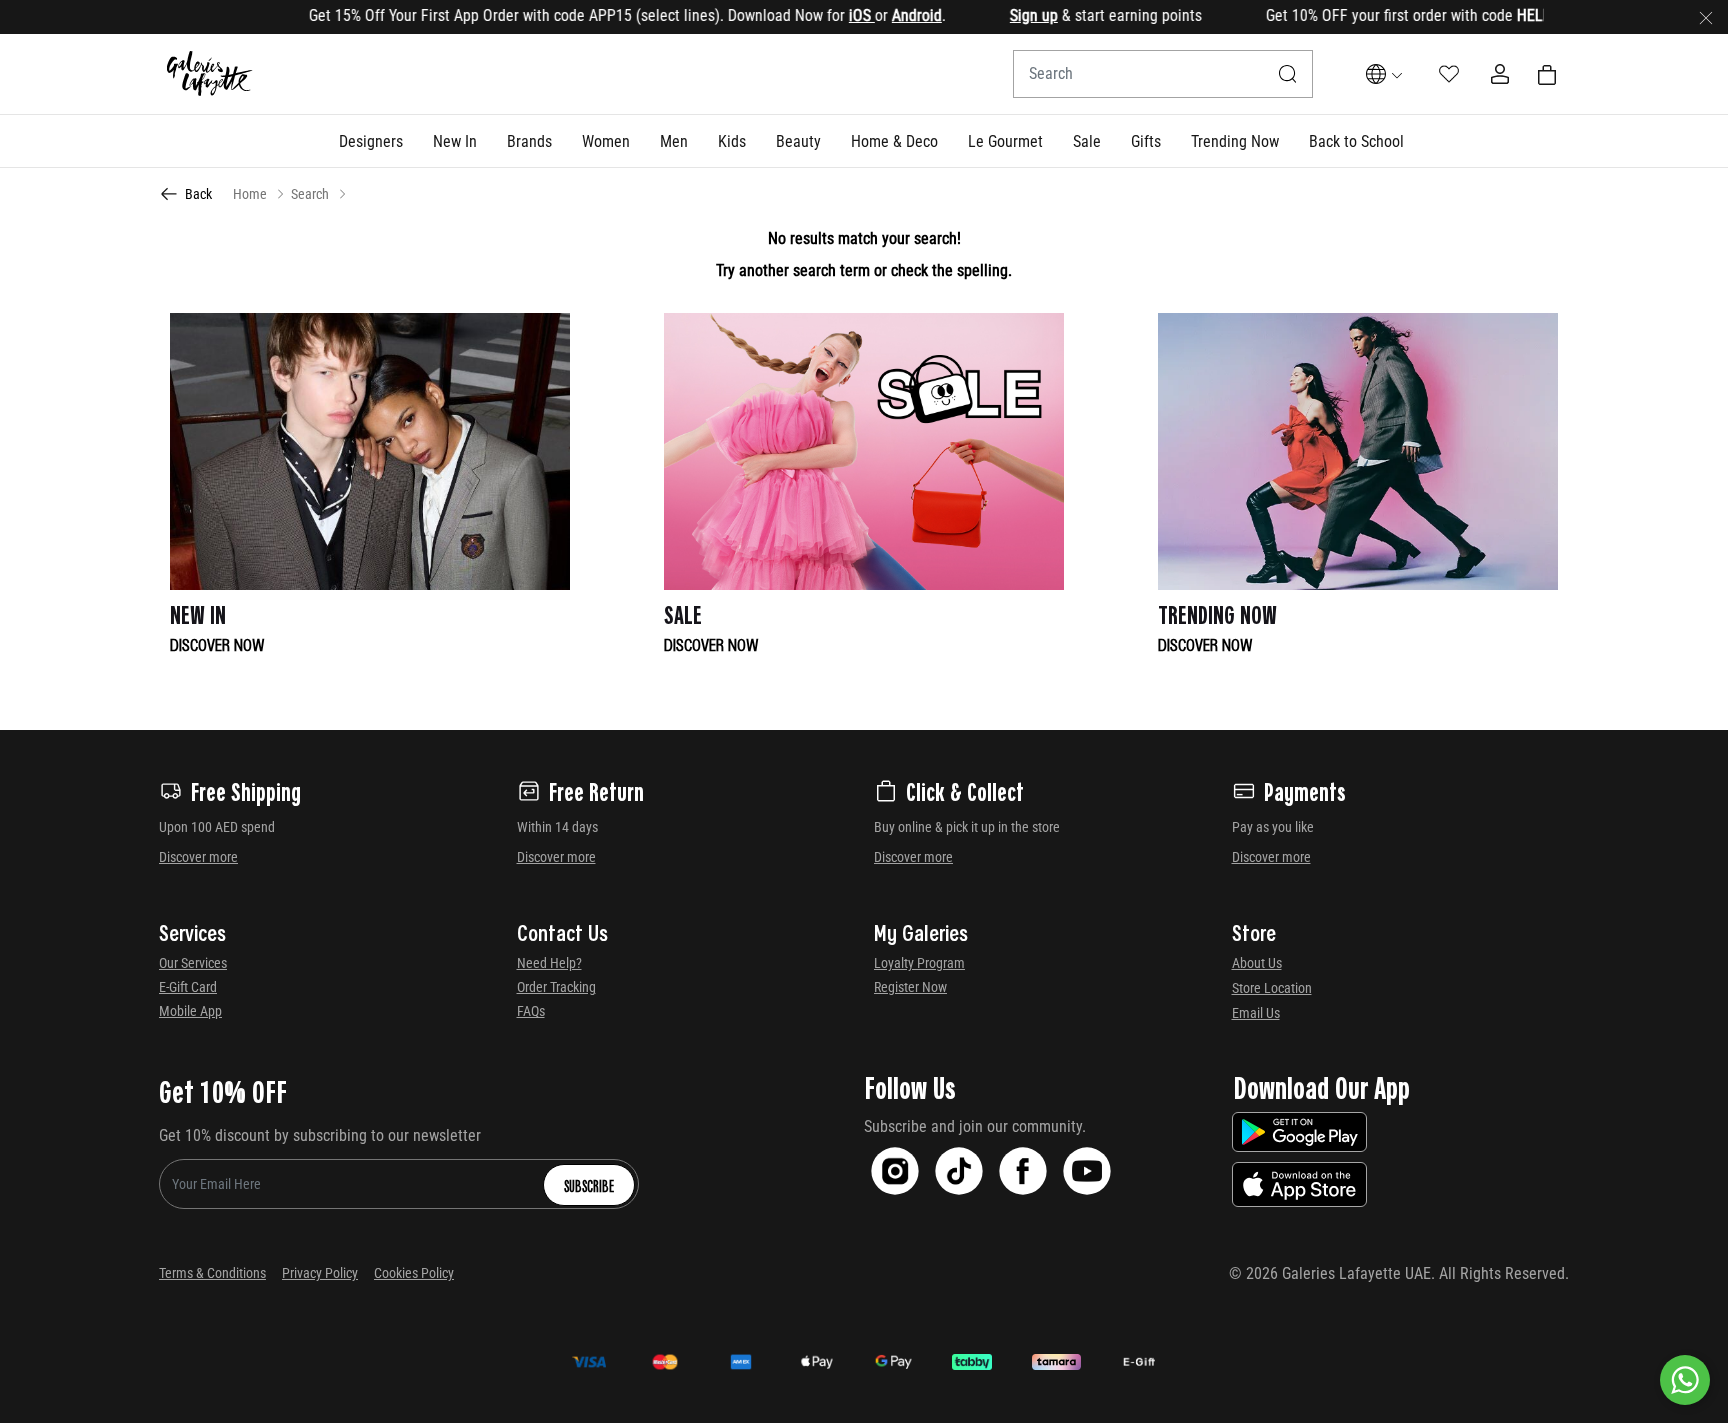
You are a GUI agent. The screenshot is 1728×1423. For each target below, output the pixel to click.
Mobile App (190, 1011)
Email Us (1256, 1013)
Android (879, 15)
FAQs (531, 1011)
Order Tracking (556, 987)
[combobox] (1163, 74)
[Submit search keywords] (1288, 74)
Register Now (910, 987)
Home (250, 194)
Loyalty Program (919, 963)
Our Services (193, 963)
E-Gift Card (188, 987)
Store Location (1272, 988)
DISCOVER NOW (217, 644)
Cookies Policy (414, 1273)
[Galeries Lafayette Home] (210, 74)
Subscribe (589, 1185)
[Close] (1706, 17)
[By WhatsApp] (1685, 1380)
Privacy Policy (320, 1273)
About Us (1257, 963)
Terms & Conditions (212, 1273)
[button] (371, 141)
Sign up (996, 15)
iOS (824, 15)
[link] (529, 141)
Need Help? (549, 963)
